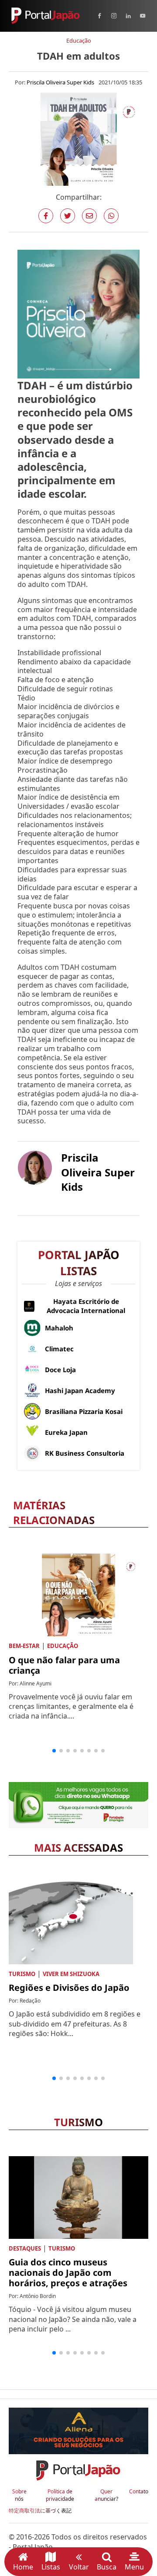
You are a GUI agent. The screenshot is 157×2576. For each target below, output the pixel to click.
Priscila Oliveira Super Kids (60, 82)
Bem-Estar (24, 1646)
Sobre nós (19, 2495)
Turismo (22, 1974)
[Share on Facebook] (46, 216)
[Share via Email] (89, 216)
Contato (139, 2492)
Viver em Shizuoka (71, 1974)
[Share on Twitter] (68, 216)
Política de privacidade (60, 2495)
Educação (79, 40)
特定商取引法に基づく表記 (40, 2511)
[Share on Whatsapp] (111, 216)
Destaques (25, 2248)
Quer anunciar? (106, 2495)
